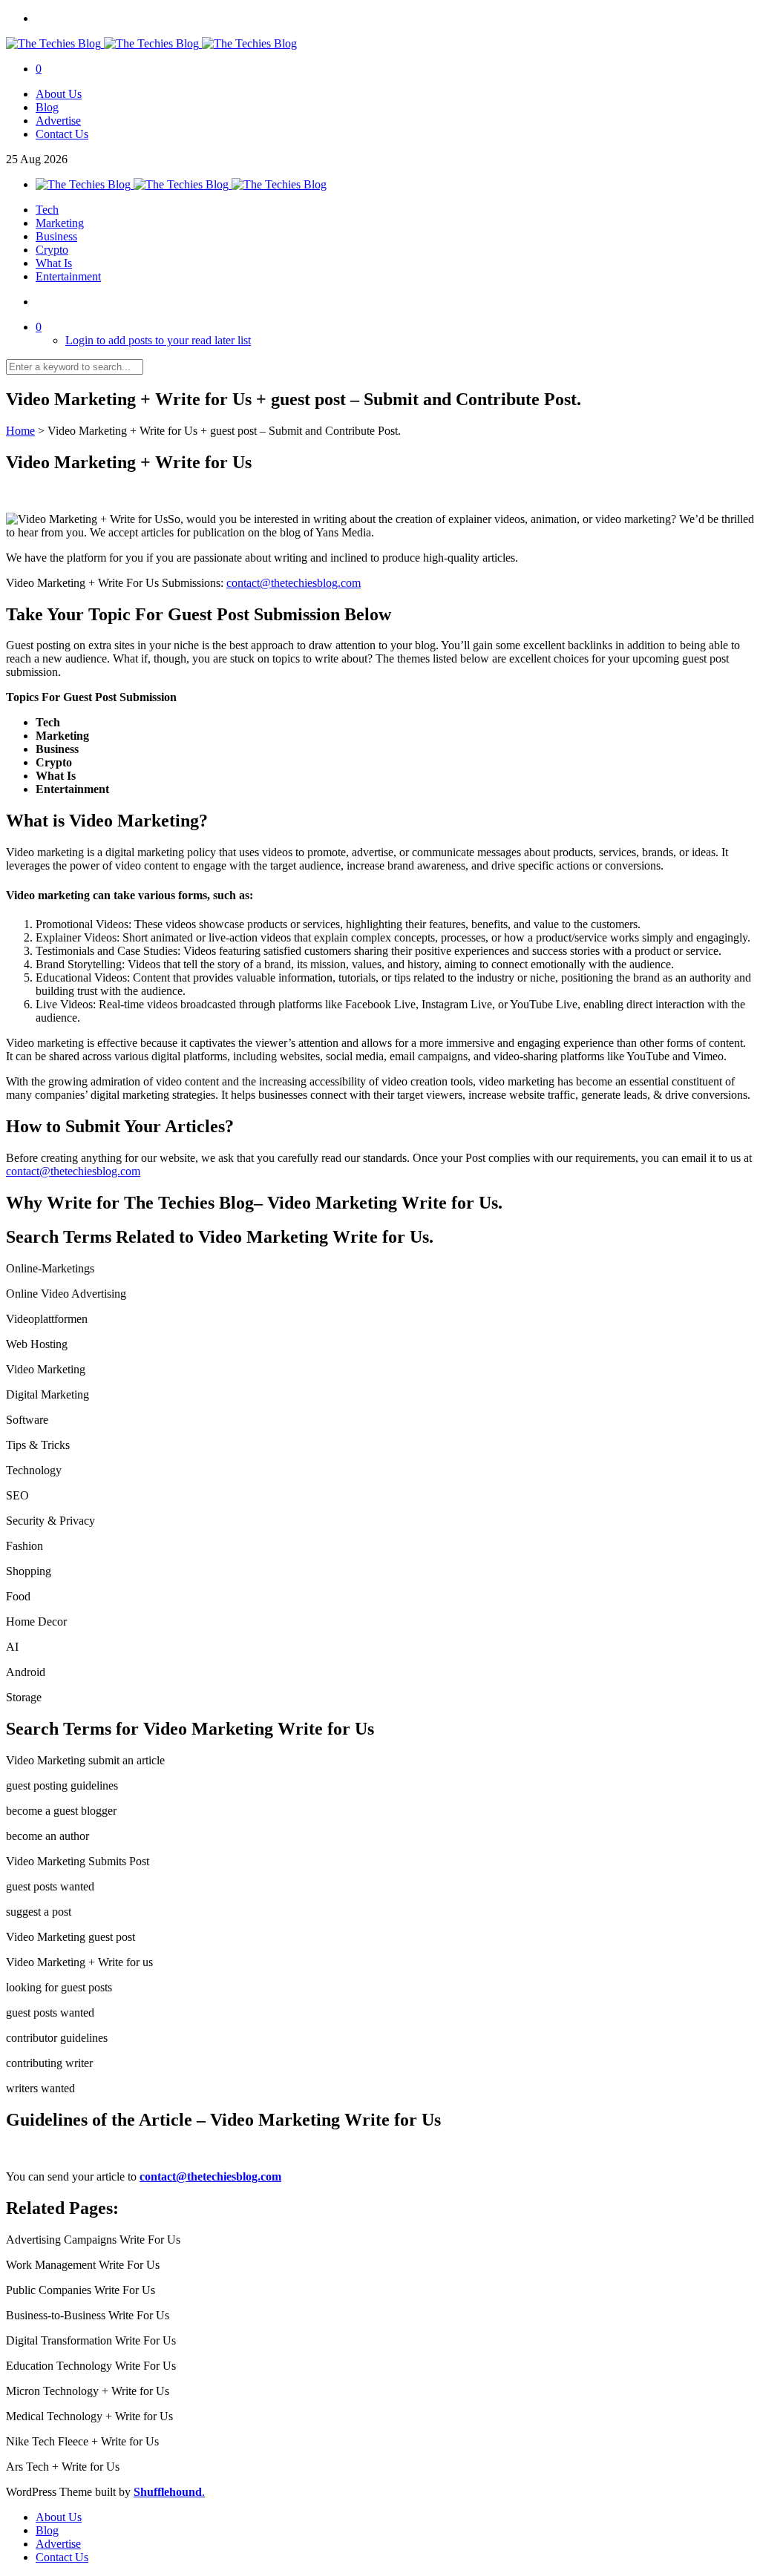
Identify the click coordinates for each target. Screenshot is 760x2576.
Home (20, 431)
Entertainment (68, 276)
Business (56, 236)
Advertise (58, 121)
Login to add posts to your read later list (158, 340)
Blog (47, 107)
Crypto (52, 250)
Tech (47, 210)
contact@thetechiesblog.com (294, 583)
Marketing (60, 223)
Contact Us (62, 134)
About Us (59, 94)
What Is (54, 263)
